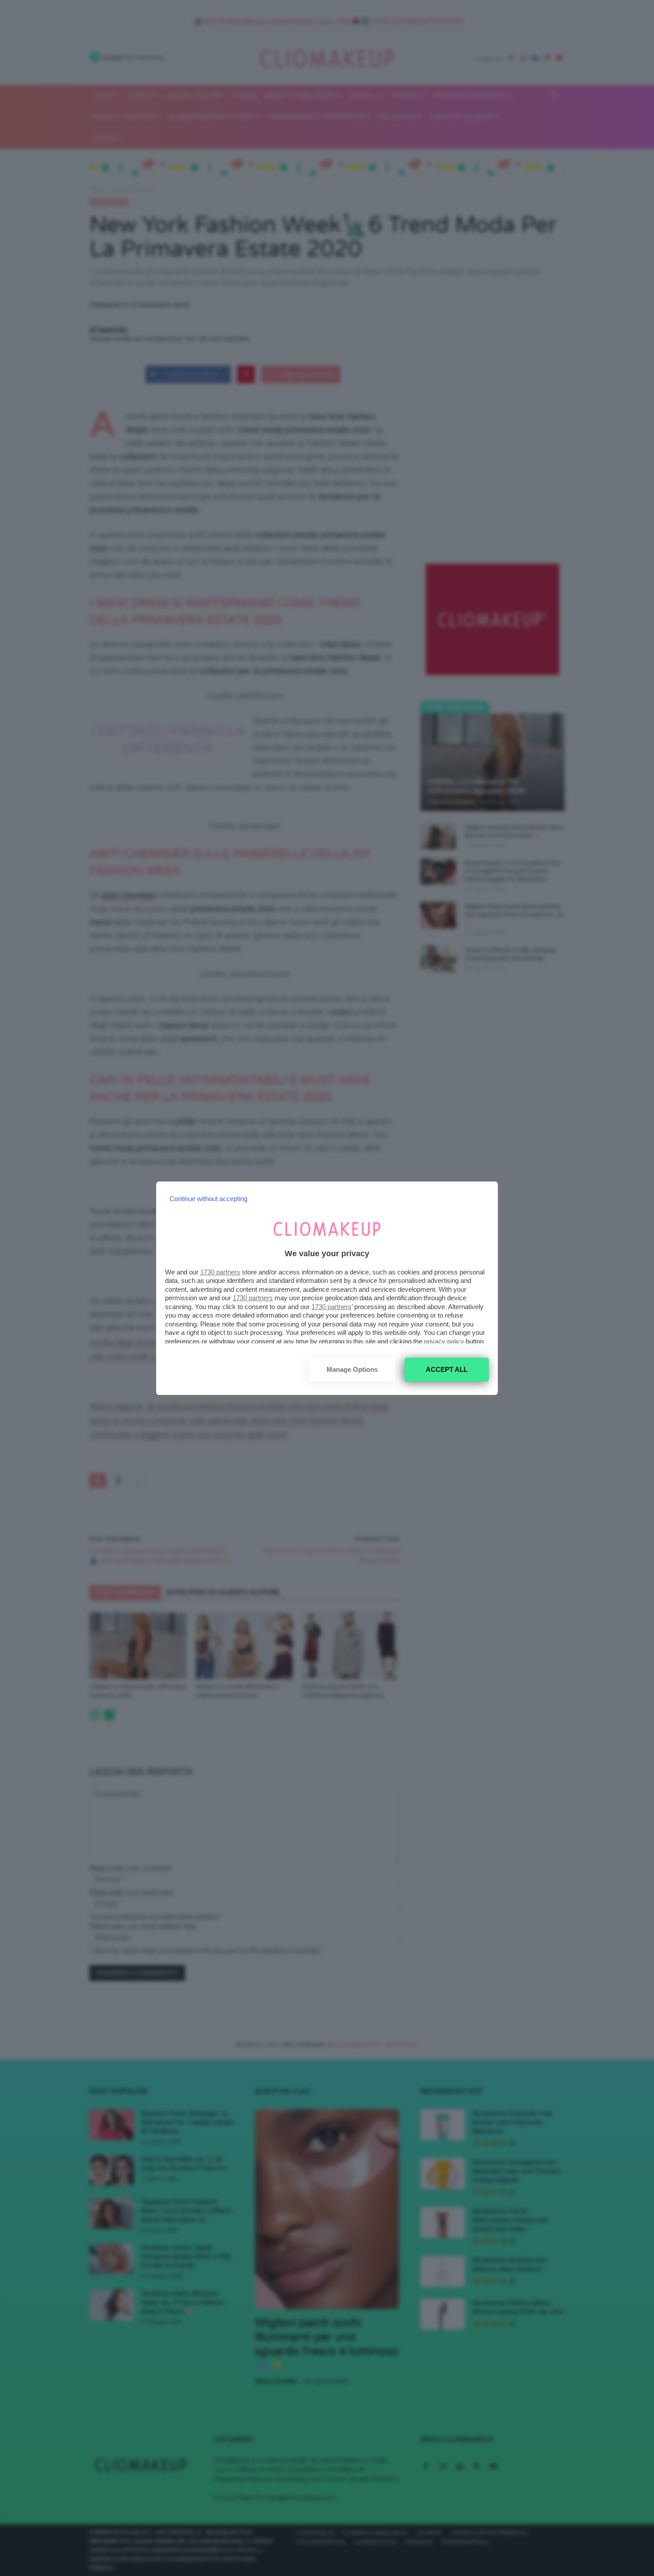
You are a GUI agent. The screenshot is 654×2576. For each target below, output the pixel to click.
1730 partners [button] (220, 1272)
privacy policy (444, 1341)
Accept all (447, 1369)
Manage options (352, 1369)
